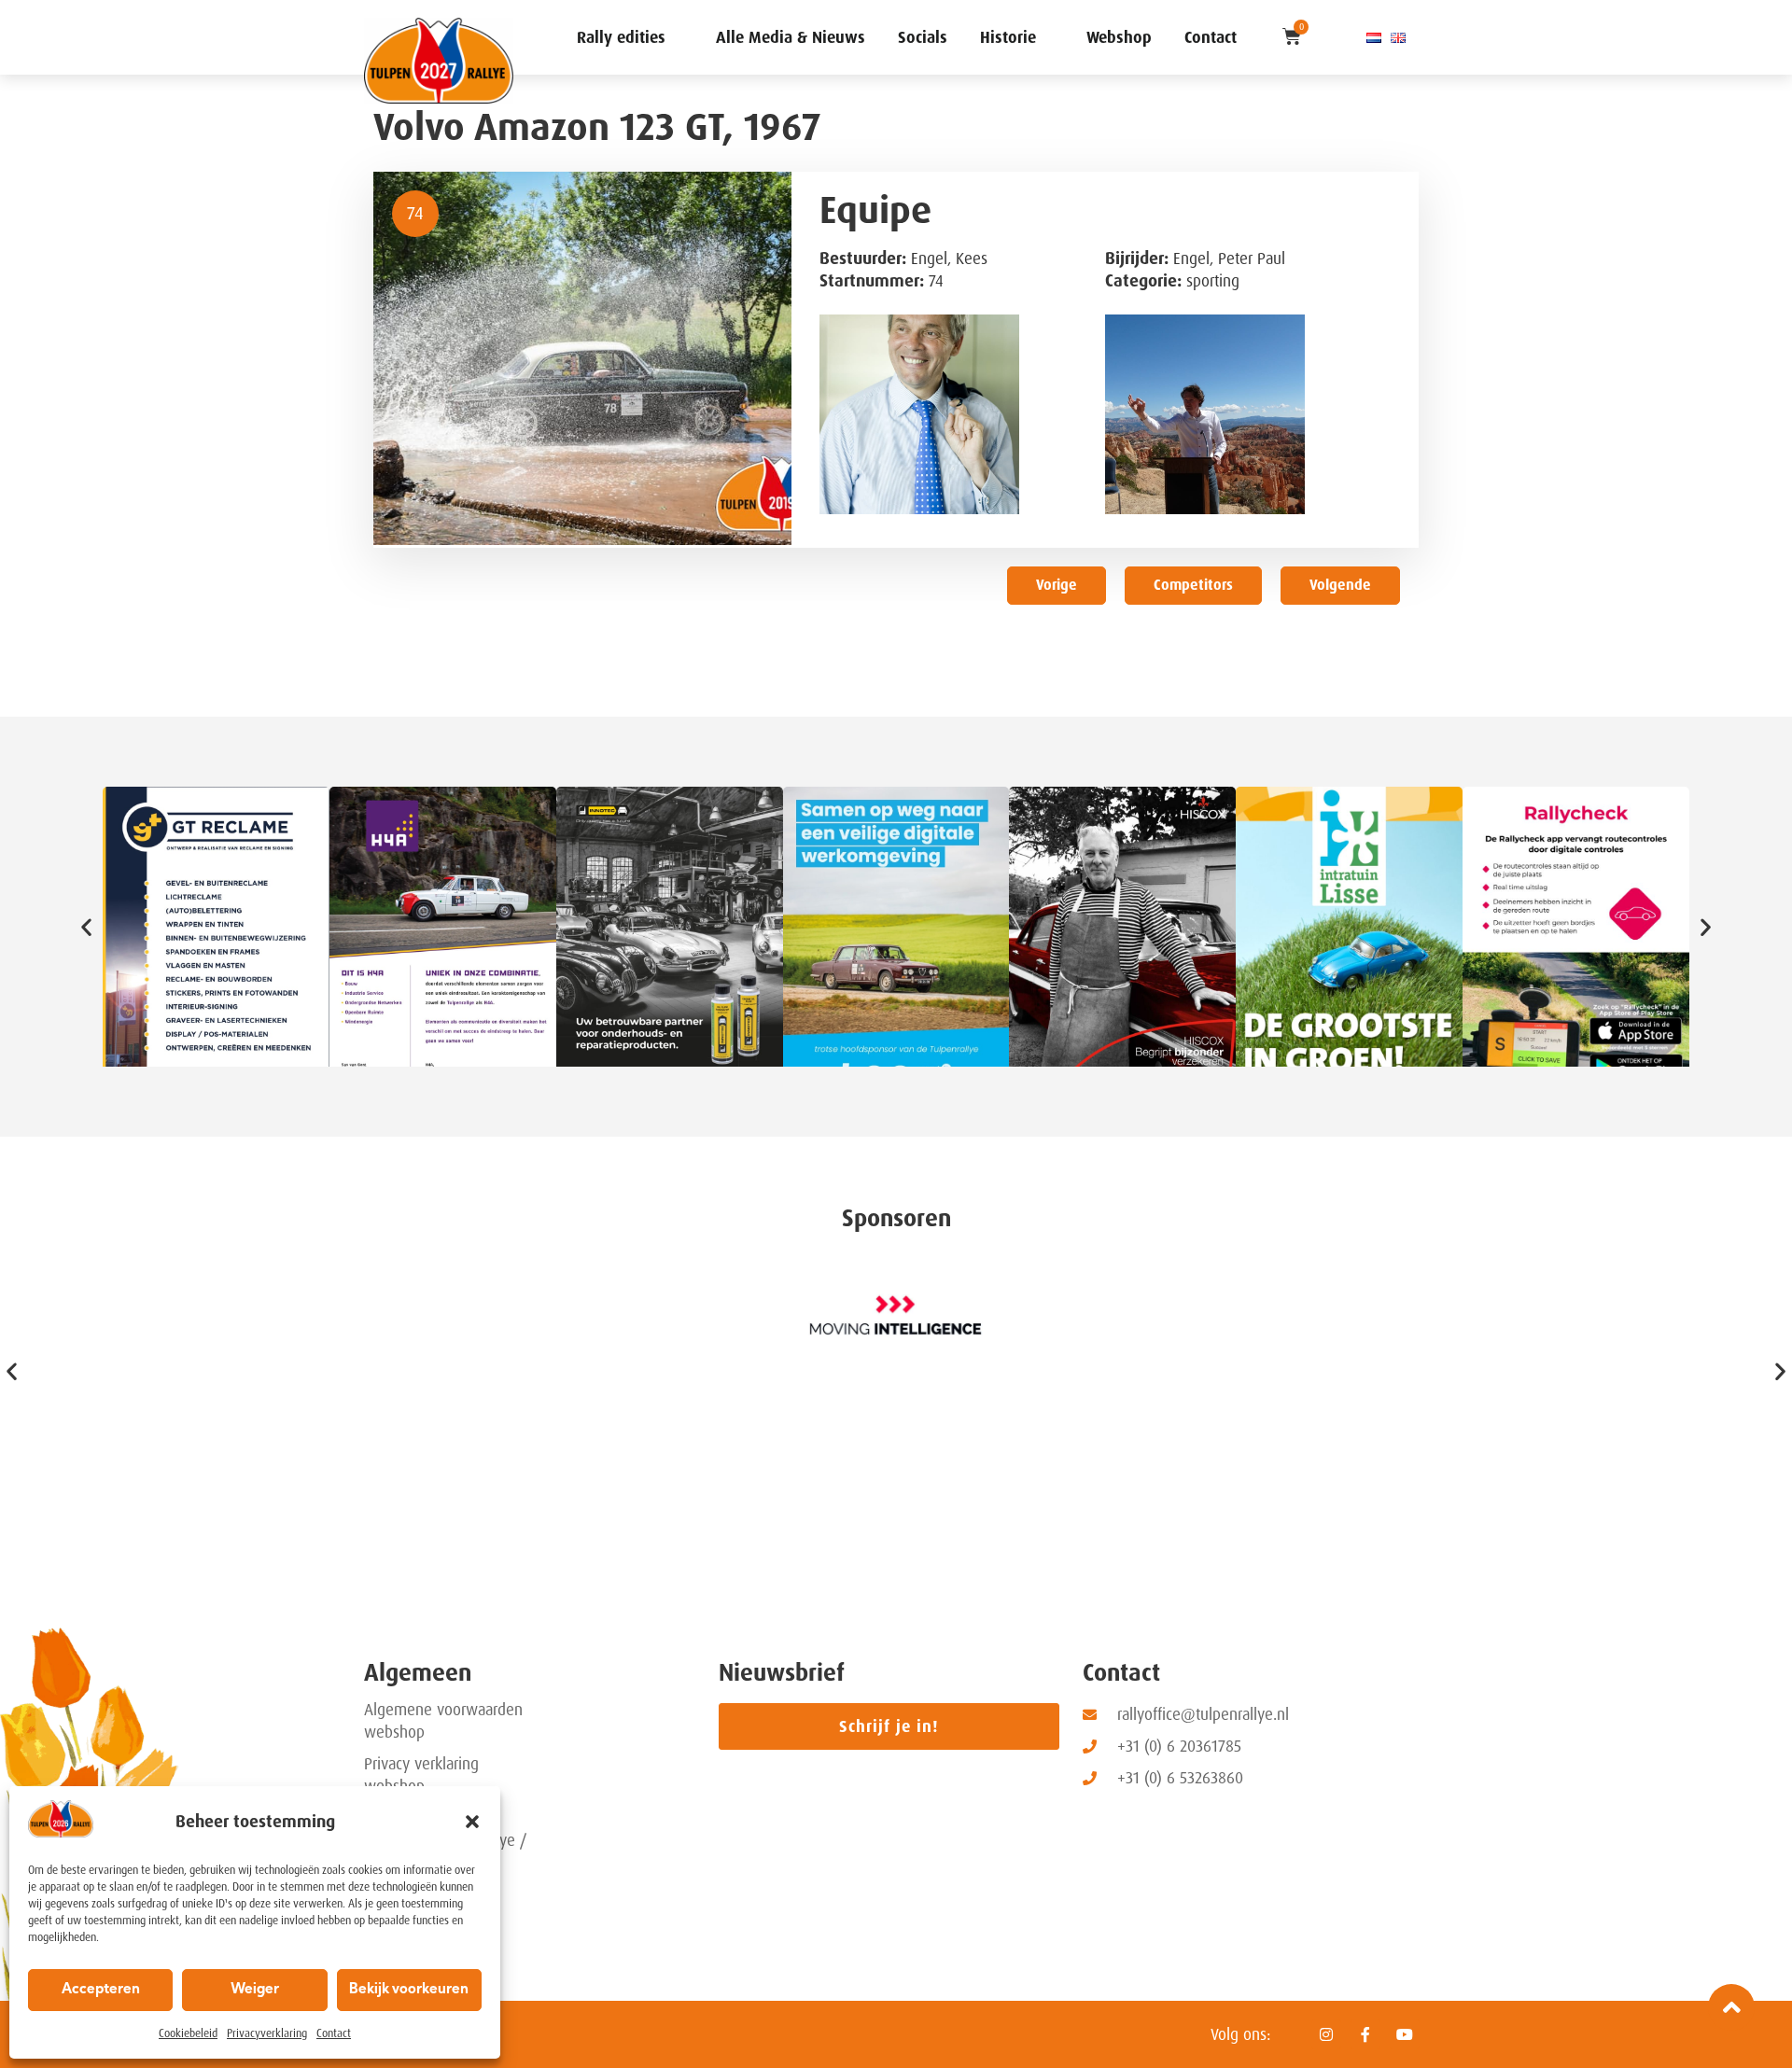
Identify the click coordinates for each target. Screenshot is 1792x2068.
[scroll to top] (1731, 2007)
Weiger (255, 1990)
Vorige (1057, 585)
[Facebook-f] (1365, 2034)
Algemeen (418, 1673)
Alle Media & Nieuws (791, 37)
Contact (334, 2033)
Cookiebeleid (188, 2033)
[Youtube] (1405, 2034)
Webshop (1119, 37)
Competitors (1193, 585)
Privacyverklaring (267, 2033)
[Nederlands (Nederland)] (1374, 37)
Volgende (1340, 585)
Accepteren (101, 1990)
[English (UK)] (1398, 37)
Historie (1008, 37)
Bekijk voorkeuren (409, 1990)
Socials (923, 37)
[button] (472, 1822)
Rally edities (621, 37)
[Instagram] (1326, 2034)
